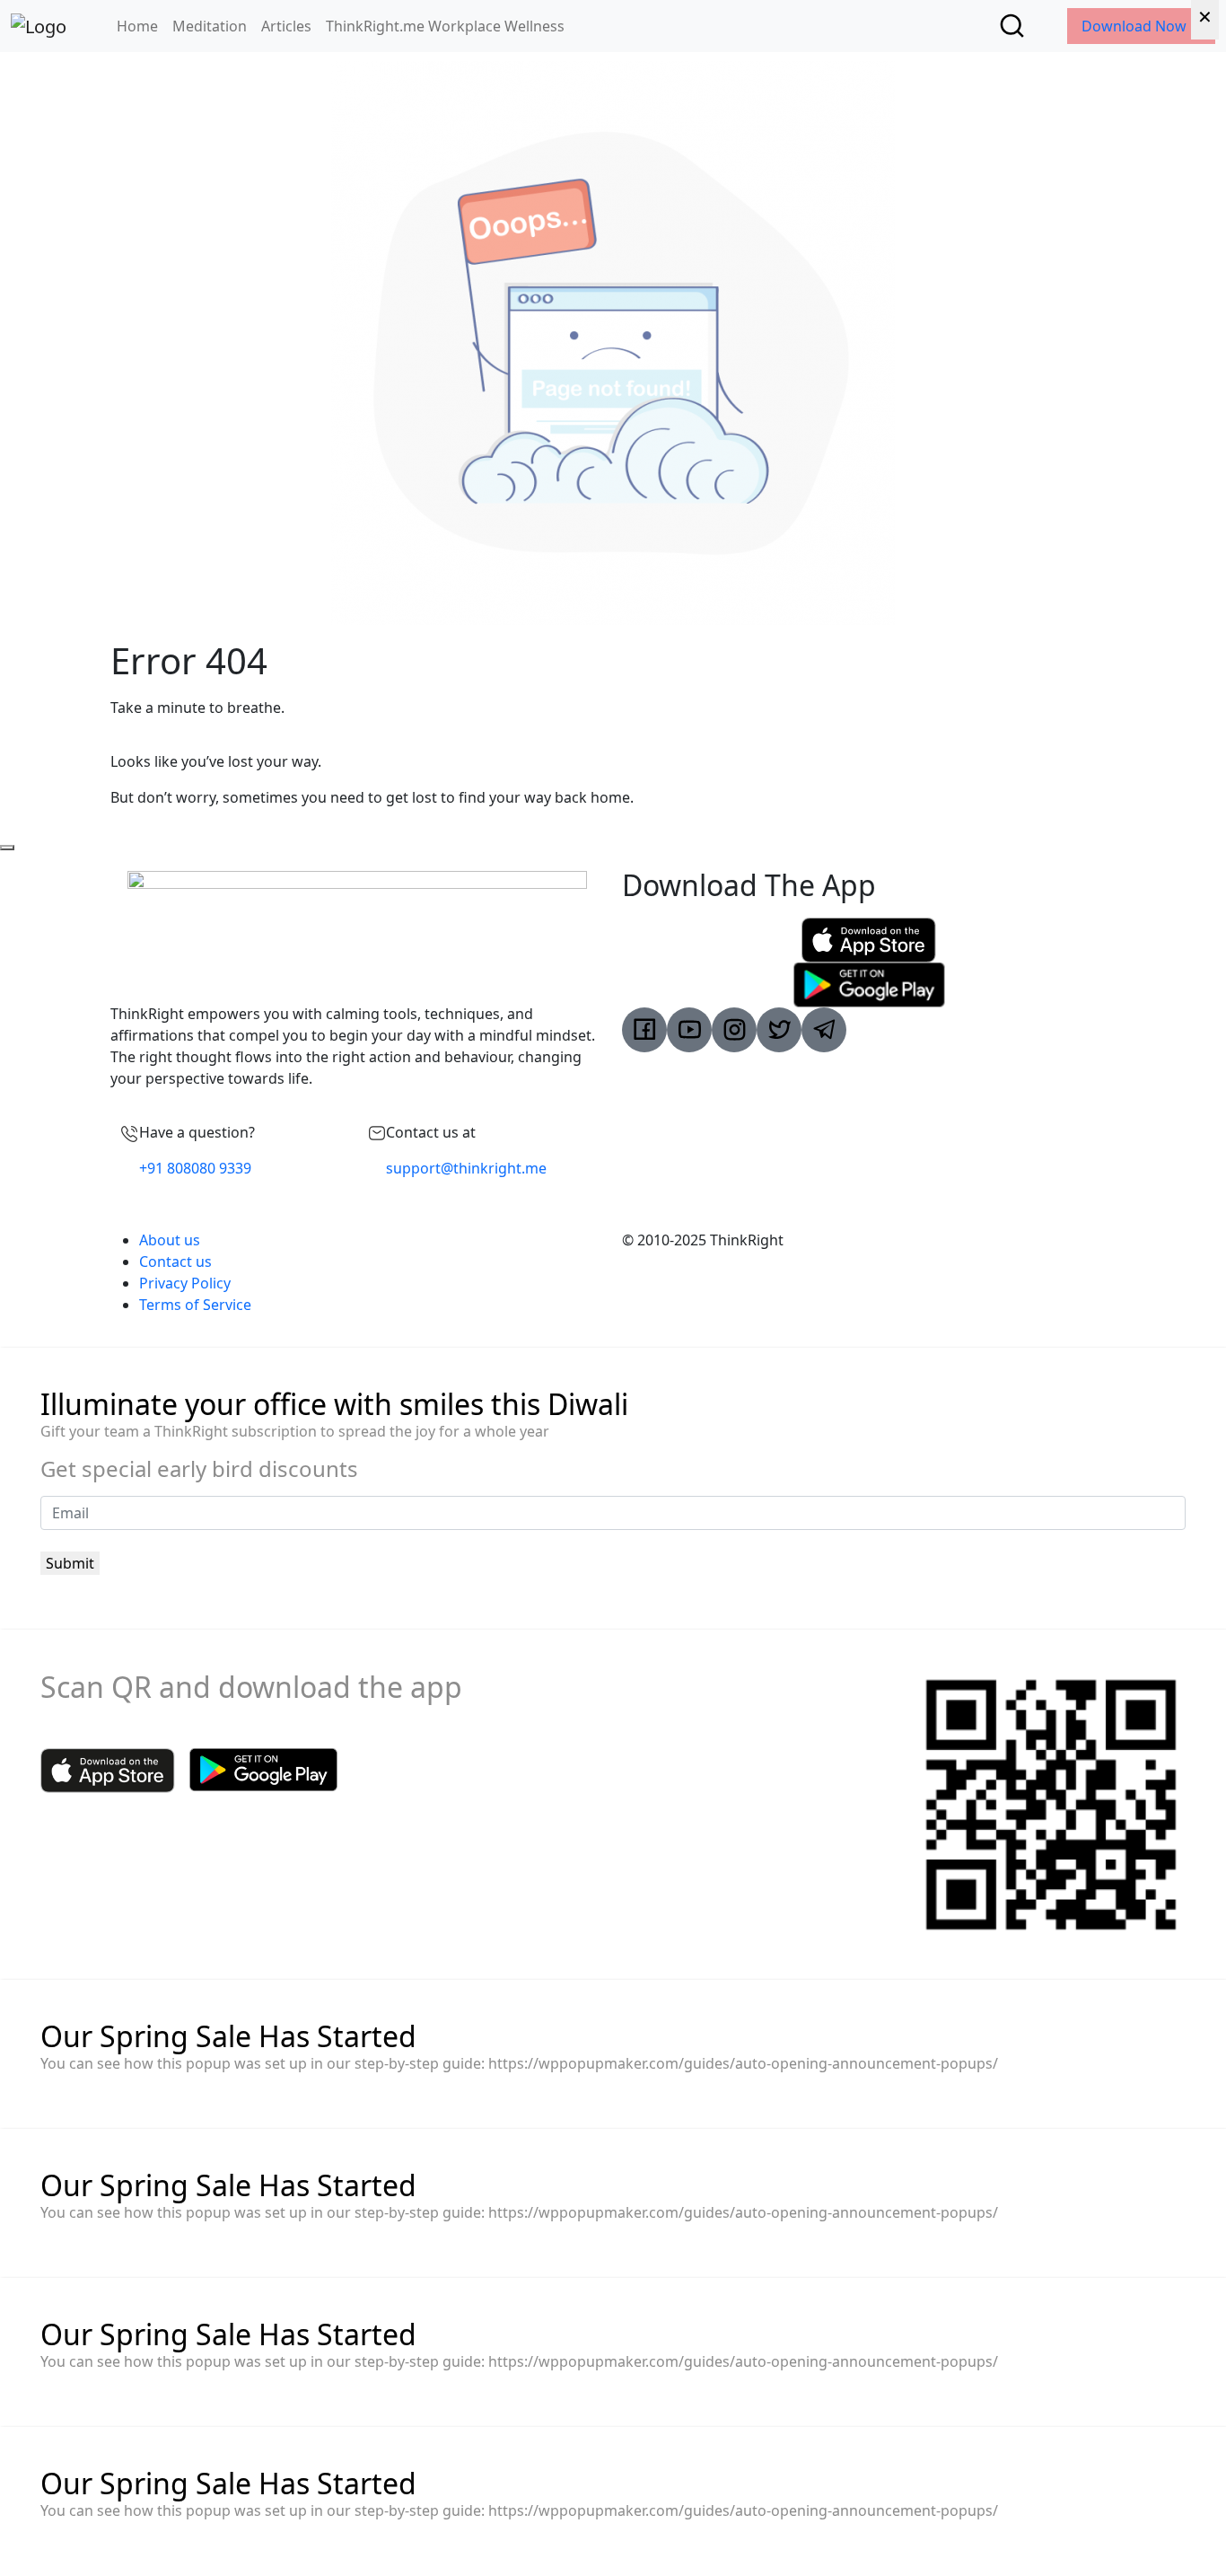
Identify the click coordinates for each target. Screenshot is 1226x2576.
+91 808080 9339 (195, 1168)
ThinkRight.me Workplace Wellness (445, 26)
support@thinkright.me (466, 1168)
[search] (1012, 26)
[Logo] (39, 26)
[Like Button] (7, 848)
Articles (286, 26)
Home (137, 26)
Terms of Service (195, 1305)
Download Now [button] (1136, 26)
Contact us (175, 1262)
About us (170, 1240)
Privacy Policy (185, 1283)
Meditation (210, 26)
